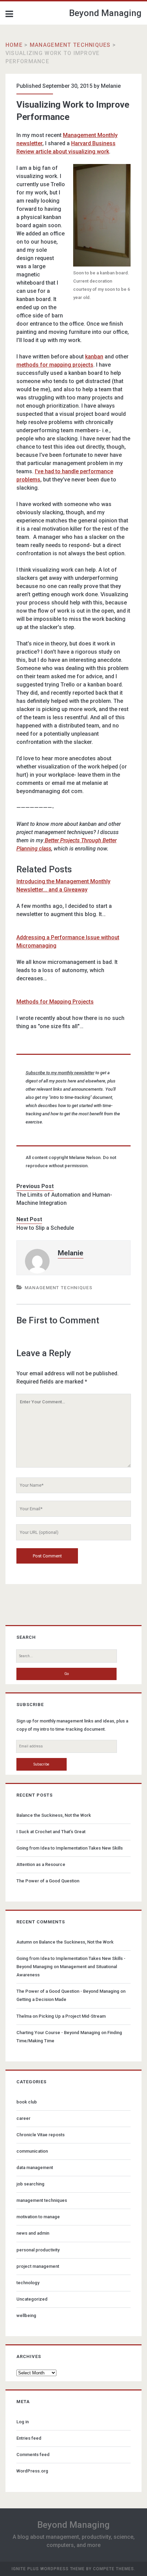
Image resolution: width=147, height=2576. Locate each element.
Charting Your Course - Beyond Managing (58, 2033)
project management (38, 2266)
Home (14, 45)
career (23, 2118)
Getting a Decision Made (41, 1999)
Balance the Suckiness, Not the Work (54, 1815)
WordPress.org (32, 2471)
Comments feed (33, 2455)
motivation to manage (38, 2217)
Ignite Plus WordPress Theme (48, 2569)
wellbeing (26, 2315)
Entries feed (29, 2438)
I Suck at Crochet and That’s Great (51, 1832)
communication (32, 2151)
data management (35, 2168)
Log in (23, 2422)
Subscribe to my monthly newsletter (60, 1073)
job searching (30, 2184)
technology (28, 2283)
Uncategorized (32, 2299)
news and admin (33, 2233)
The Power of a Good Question (48, 1881)
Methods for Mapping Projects (55, 1002)
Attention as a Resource (41, 1864)
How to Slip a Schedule (45, 1228)
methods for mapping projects (55, 365)
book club (27, 2102)
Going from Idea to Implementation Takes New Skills (70, 1848)
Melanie (111, 86)
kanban (94, 357)
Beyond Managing (105, 13)
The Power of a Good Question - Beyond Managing (68, 1991)
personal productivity (38, 2250)
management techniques (70, 45)
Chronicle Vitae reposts (41, 2135)
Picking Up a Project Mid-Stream (72, 2016)
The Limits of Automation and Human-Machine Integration (64, 1199)
